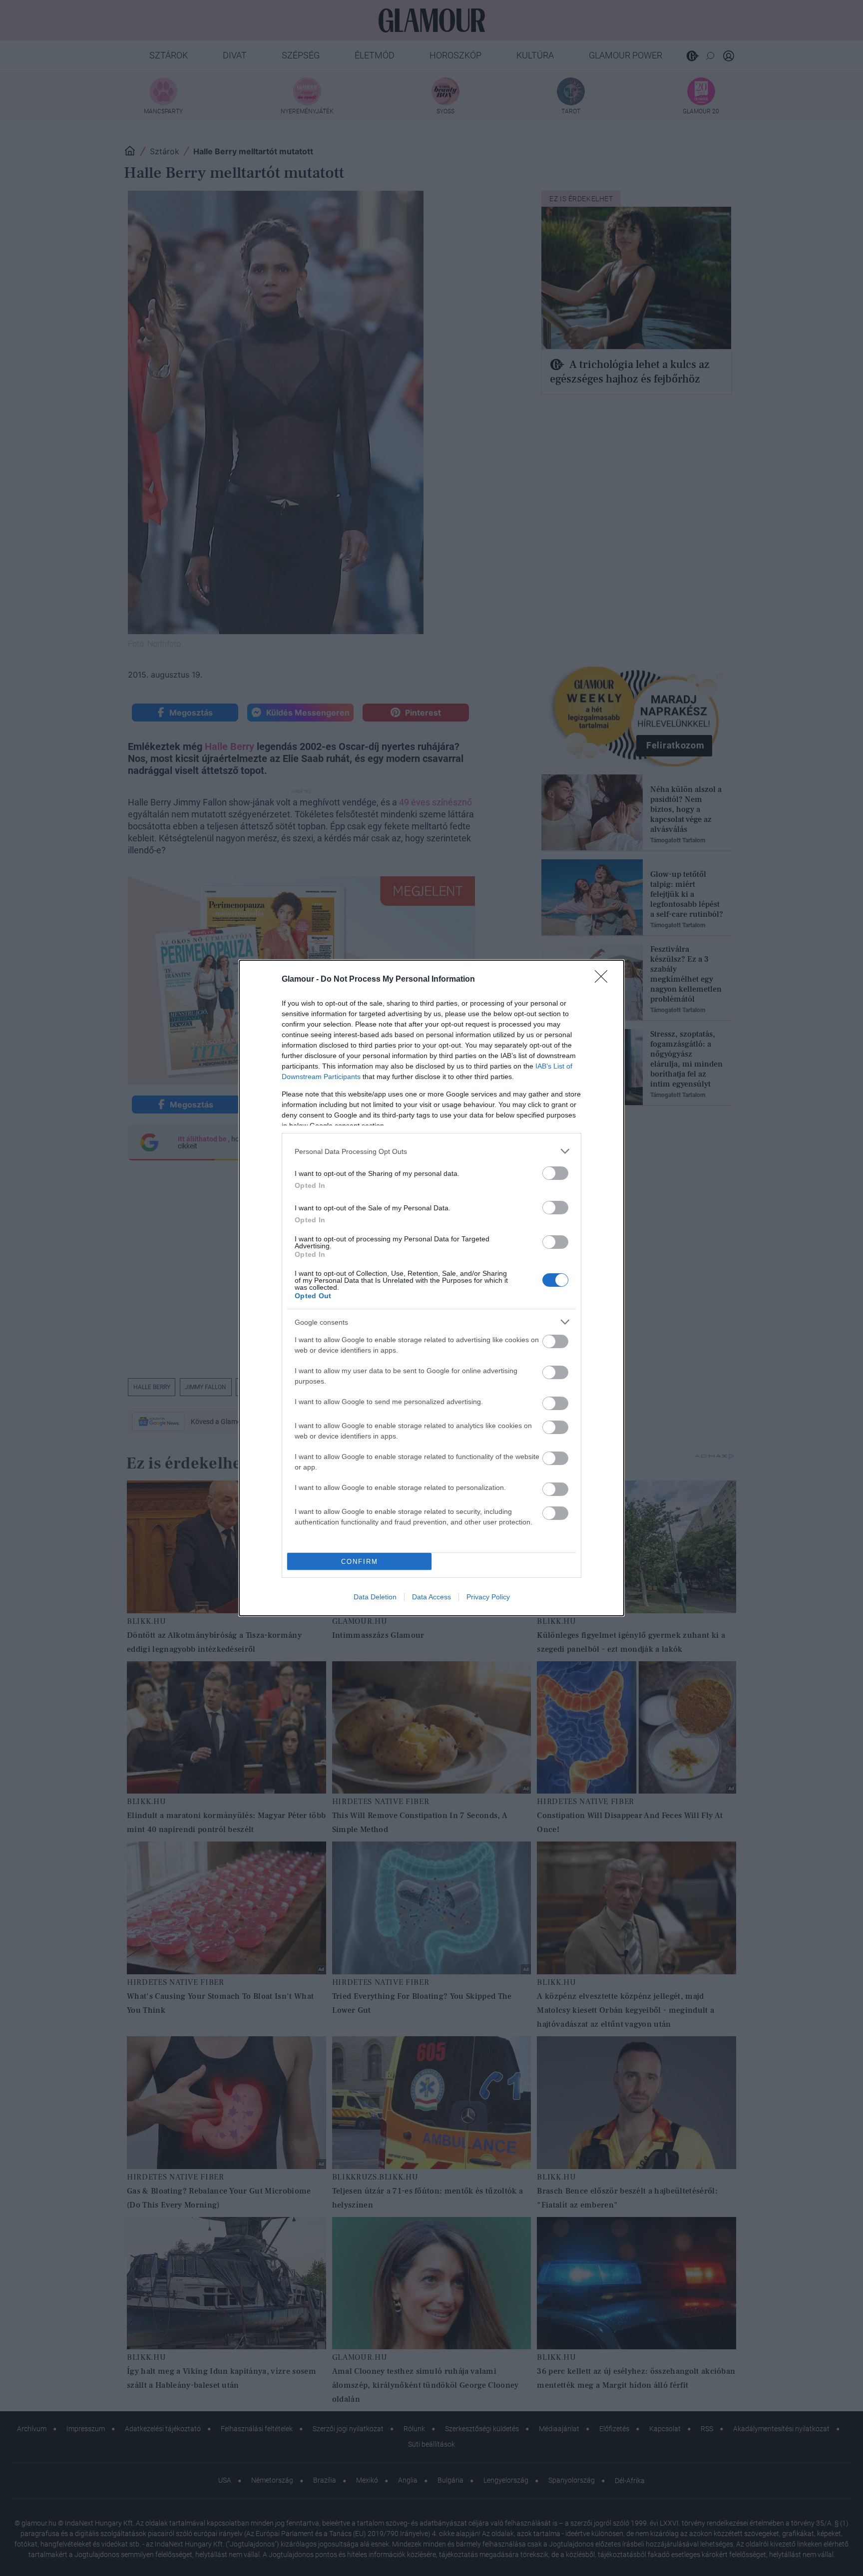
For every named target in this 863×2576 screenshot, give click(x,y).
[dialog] (431, 1288)
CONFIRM (360, 1562)
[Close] (604, 980)
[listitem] (431, 1151)
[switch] (555, 1173)
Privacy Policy (488, 1597)
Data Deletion (375, 1597)
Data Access (431, 1597)
